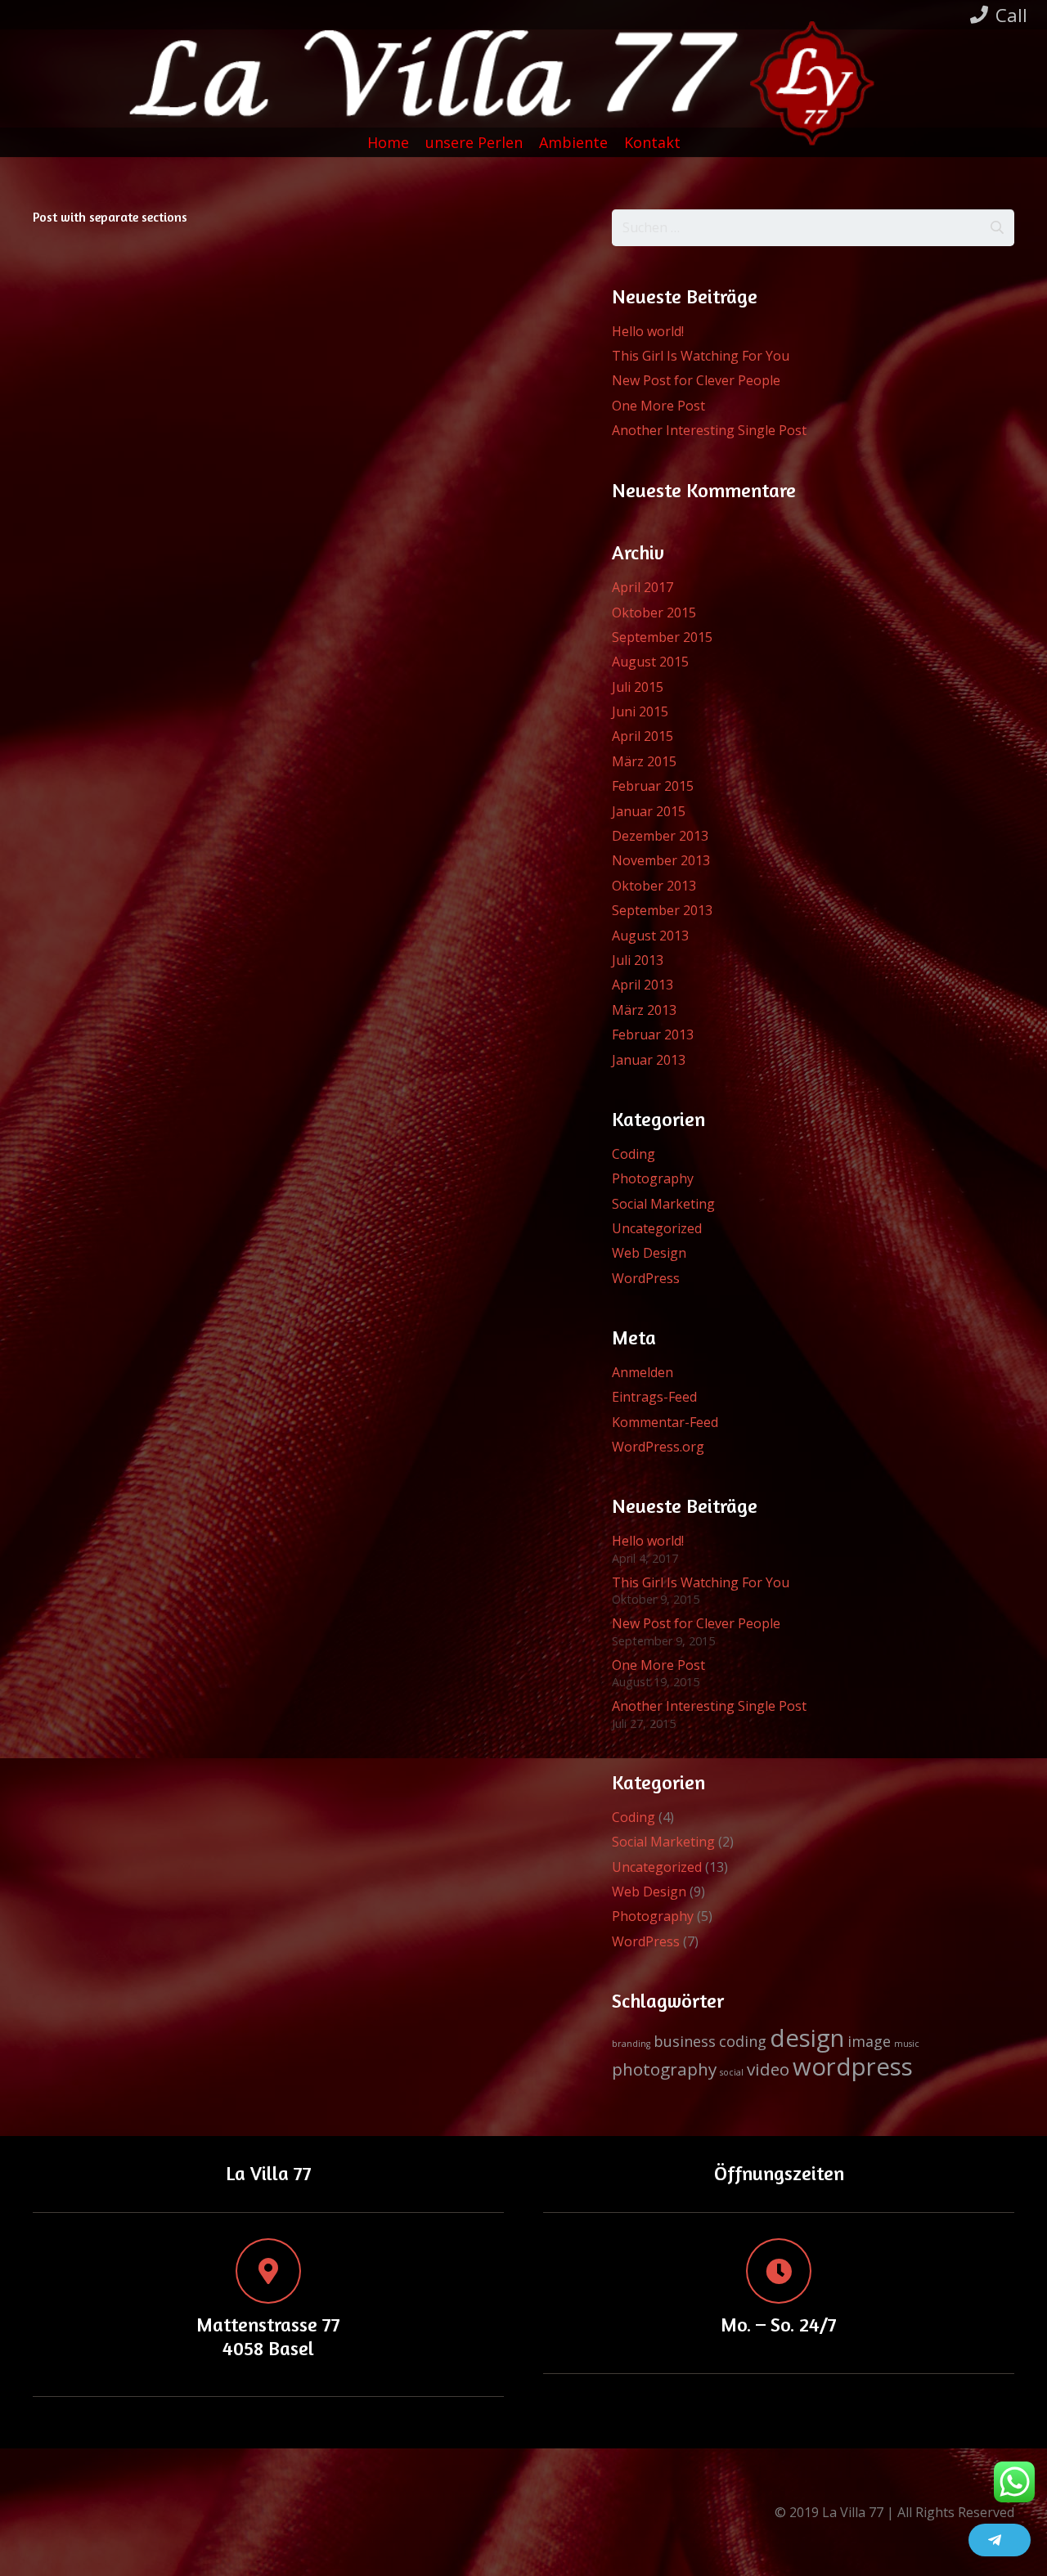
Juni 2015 (640, 711)
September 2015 (662, 637)
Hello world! (648, 331)
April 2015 (643, 736)
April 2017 (643, 587)
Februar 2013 (653, 1034)
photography (664, 2069)
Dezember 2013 (660, 836)
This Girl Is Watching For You (701, 356)
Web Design (649, 1253)
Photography (653, 1178)
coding (743, 2041)
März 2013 (644, 1010)
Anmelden (643, 1372)
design (807, 2038)
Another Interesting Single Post (709, 430)
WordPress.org (658, 1447)
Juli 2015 (638, 687)
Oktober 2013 (654, 886)
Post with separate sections (110, 217)
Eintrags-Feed (654, 1397)
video (768, 2069)
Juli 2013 (638, 960)
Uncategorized (657, 1228)
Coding (634, 1154)
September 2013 (662, 910)
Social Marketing (663, 1204)
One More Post (658, 406)
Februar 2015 (653, 786)
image (869, 2041)
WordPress (646, 1278)
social (732, 2072)
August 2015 (650, 662)
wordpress (853, 2067)
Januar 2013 (649, 1060)
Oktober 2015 (654, 613)
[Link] (535, 87)
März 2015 (644, 761)
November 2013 (661, 860)
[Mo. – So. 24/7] (779, 2271)
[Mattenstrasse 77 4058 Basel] (268, 2271)
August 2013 (650, 936)
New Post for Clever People (696, 380)
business (685, 2041)
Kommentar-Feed (665, 1422)
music (907, 2044)
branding (631, 2044)
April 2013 (643, 985)
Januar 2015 (649, 811)
